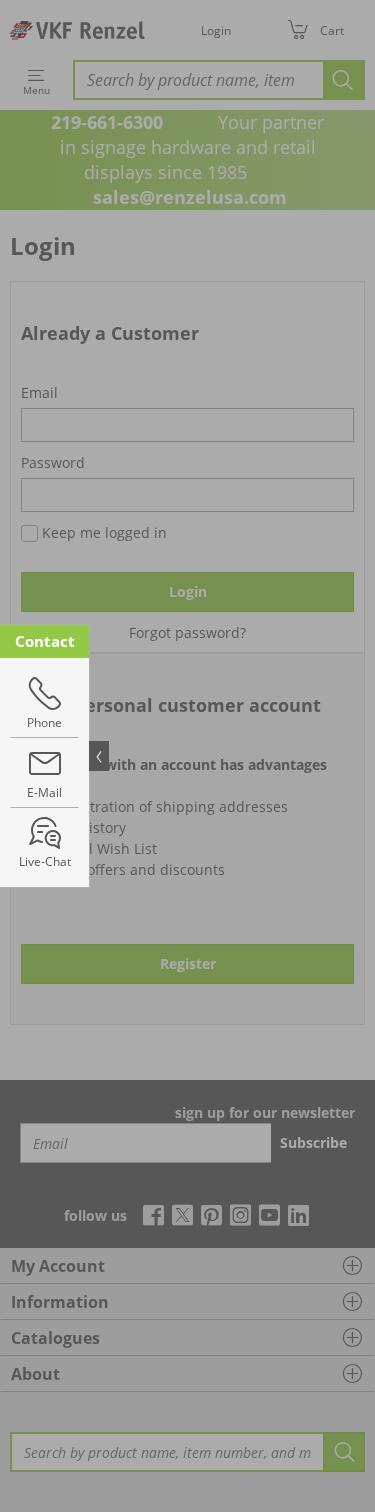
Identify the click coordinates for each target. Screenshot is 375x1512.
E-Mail (44, 792)
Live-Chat (45, 861)
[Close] (99, 756)
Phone (44, 722)
